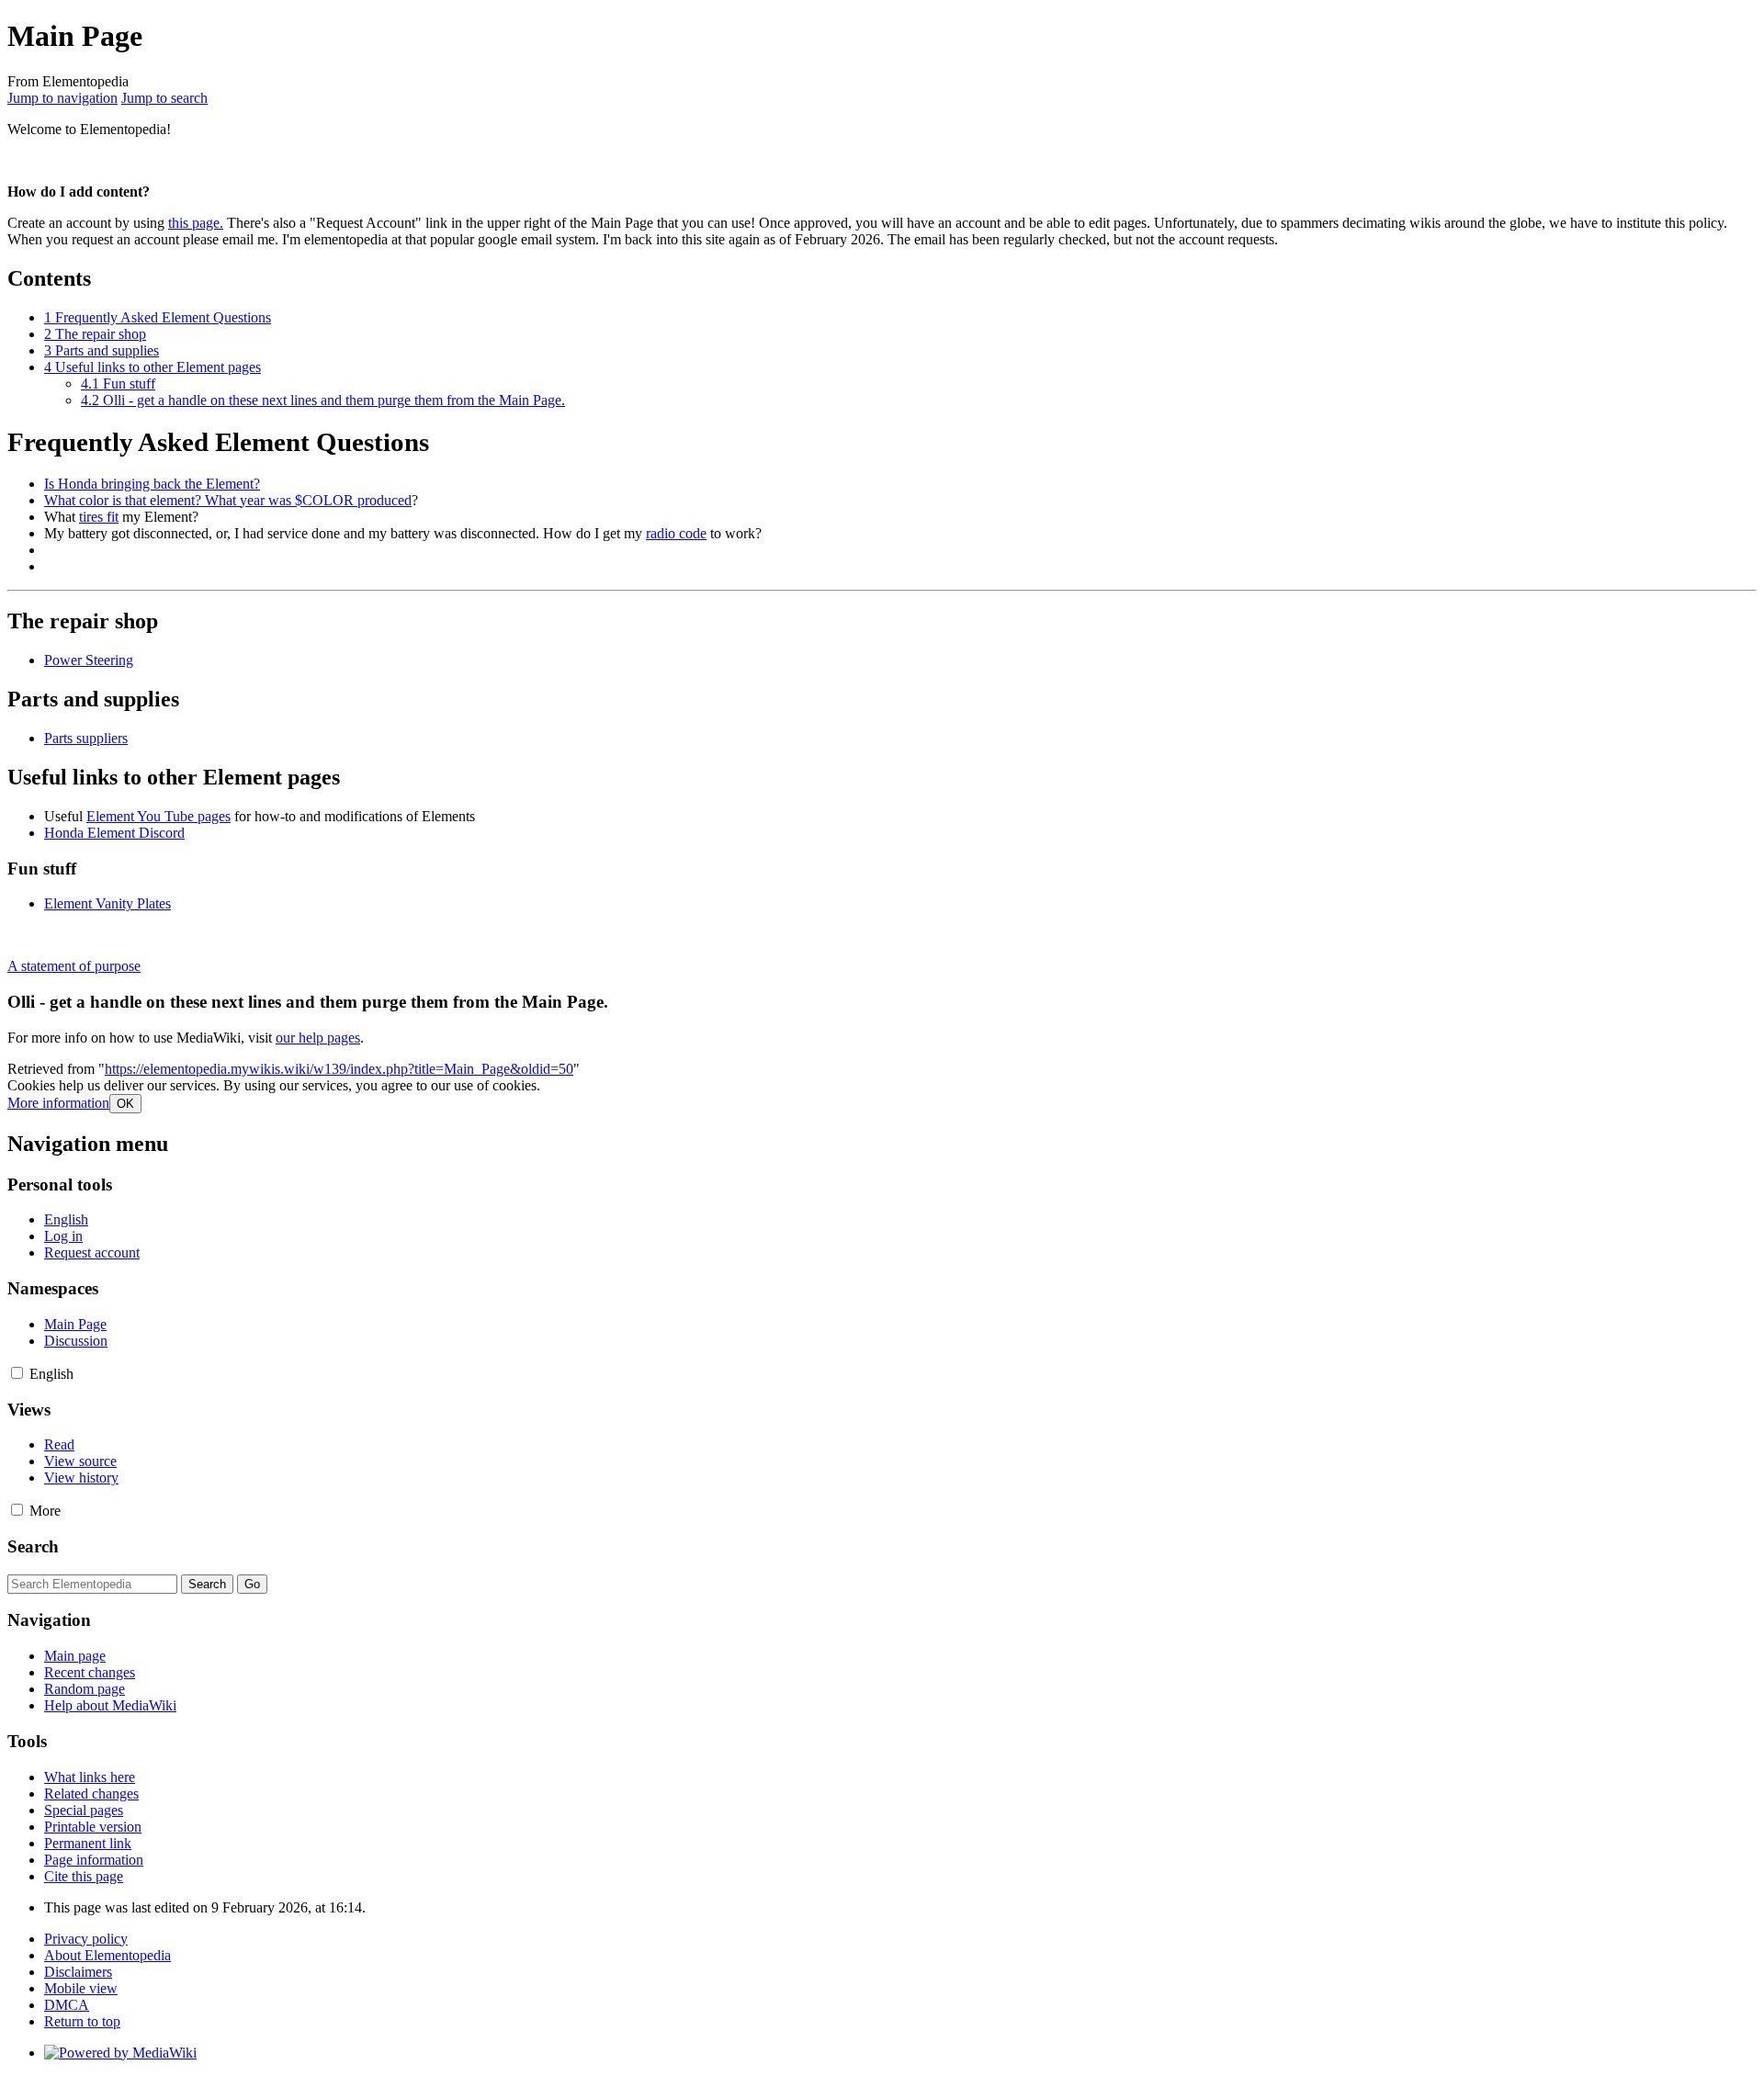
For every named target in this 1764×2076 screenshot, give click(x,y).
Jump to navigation (62, 98)
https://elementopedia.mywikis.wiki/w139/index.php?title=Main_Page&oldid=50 (339, 1069)
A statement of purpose (74, 966)
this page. (196, 223)
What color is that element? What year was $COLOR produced (228, 500)
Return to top (82, 2021)
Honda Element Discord (114, 833)
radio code (676, 533)
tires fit (99, 517)
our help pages (318, 1038)
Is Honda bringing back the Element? (152, 484)
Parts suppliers (86, 738)
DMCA (67, 2005)
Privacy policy (86, 1939)
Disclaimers (78, 1972)
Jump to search (164, 98)
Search (33, 1546)
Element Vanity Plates (107, 903)
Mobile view (81, 1988)
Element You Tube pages (158, 816)
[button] (58, 1103)
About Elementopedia (107, 1955)
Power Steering (89, 660)
